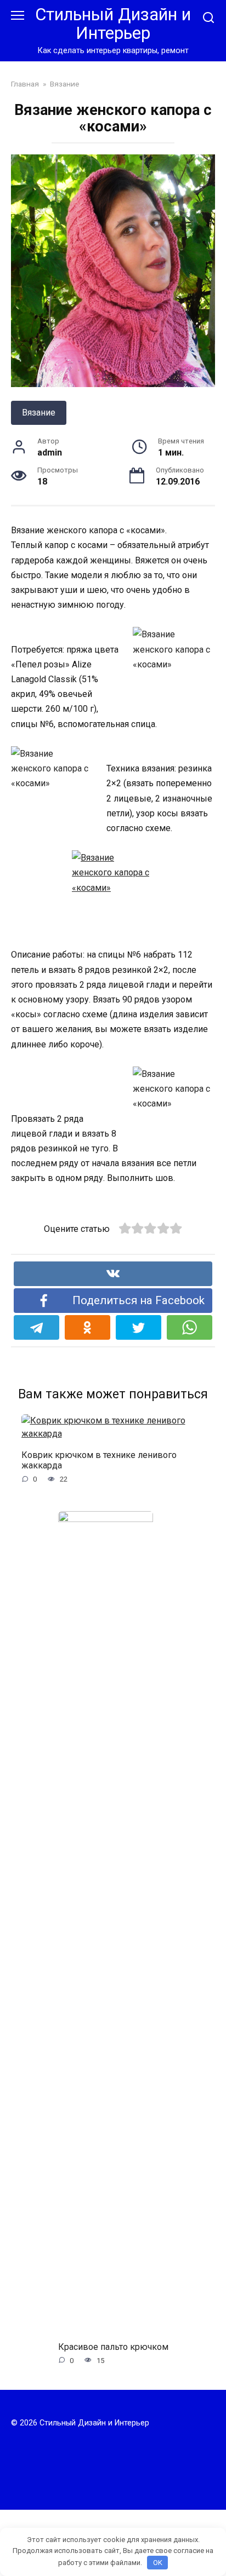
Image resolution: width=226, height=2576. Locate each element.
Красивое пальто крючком (113, 2346)
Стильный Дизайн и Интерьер (113, 24)
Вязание (39, 413)
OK (158, 2563)
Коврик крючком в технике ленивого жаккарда (99, 1460)
